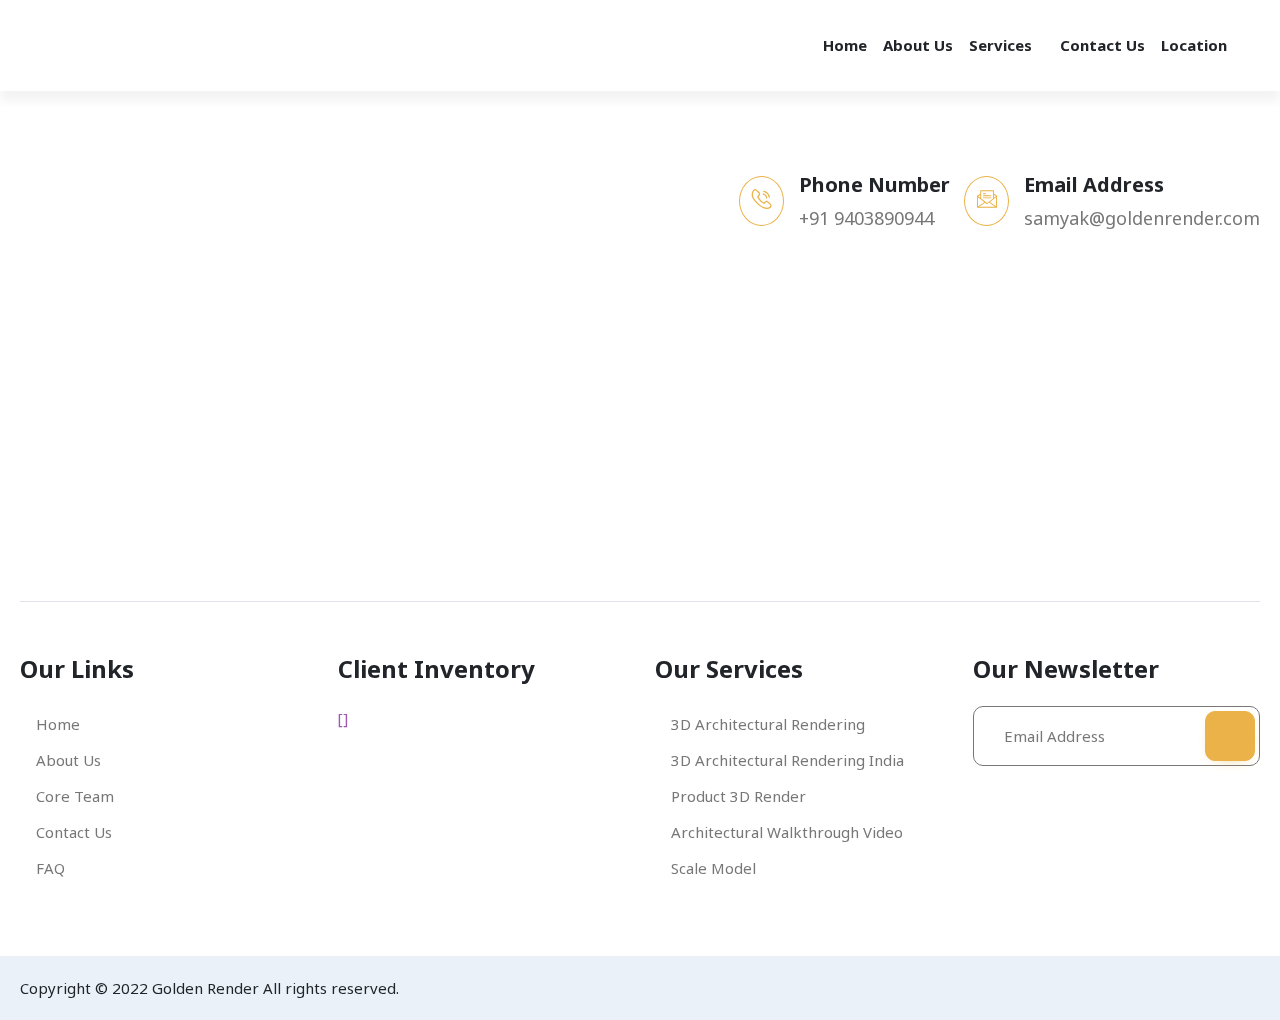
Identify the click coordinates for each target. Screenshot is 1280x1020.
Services (1000, 45)
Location (1194, 45)
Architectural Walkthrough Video (787, 832)
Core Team (75, 796)
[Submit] (1230, 736)
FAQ (50, 868)
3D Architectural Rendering (768, 724)
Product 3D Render (738, 796)
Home (845, 45)
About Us (918, 45)
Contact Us (1102, 45)
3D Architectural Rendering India (787, 760)
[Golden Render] (120, 45)
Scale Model (713, 868)
